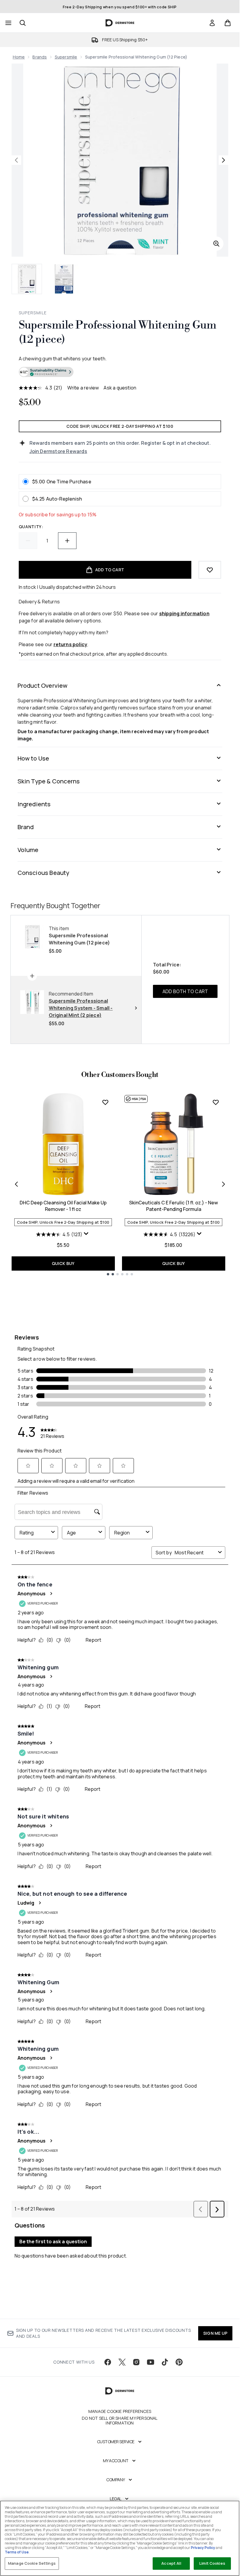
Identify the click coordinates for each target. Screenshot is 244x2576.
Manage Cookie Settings (32, 2563)
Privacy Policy (203, 2548)
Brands (40, 57)
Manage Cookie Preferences (120, 2411)
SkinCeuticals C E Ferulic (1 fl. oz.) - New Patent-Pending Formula (173, 1206)
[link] (212, 23)
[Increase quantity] (67, 541)
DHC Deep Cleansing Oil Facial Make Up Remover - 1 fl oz (63, 1206)
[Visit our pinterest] (179, 2362)
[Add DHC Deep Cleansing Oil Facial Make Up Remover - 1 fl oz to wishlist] (105, 1102)
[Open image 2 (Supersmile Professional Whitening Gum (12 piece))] (64, 279)
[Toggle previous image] (16, 160)
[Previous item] (16, 1184)
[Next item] (223, 1184)
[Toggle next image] (223, 160)
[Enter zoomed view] (216, 244)
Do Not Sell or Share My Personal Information (120, 2421)
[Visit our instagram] (136, 2362)
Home (19, 57)
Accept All (171, 2563)
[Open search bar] (23, 23)
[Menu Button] (8, 23)
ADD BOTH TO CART (185, 991)
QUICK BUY (63, 1263)
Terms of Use (17, 2552)
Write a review (83, 388)
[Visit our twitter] (122, 2362)
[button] (120, 373)
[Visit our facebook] (108, 2362)
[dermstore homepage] (120, 23)
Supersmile (66, 57)
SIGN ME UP (215, 2333)
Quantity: (31, 527)
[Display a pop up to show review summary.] (87, 1235)
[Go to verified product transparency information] (46, 372)
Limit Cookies (212, 2563)
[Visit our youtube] (151, 2362)
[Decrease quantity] (28, 541)
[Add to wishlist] (210, 570)
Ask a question (120, 388)
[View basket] (228, 23)
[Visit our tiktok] (165, 2362)
